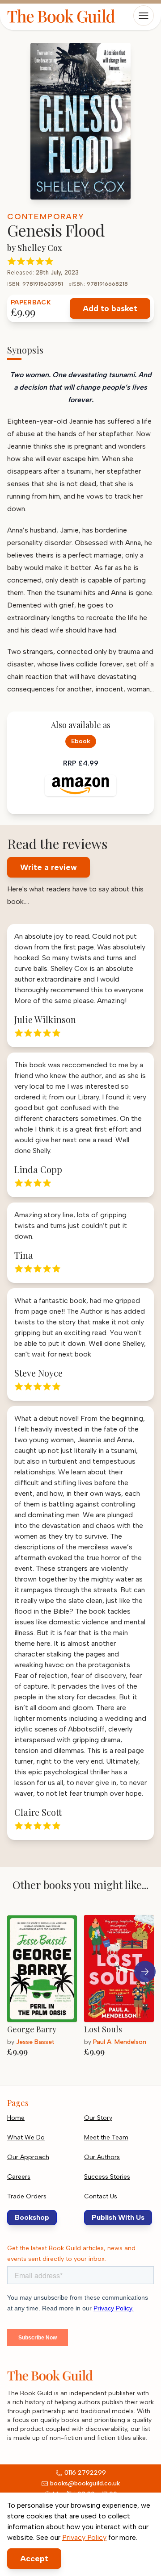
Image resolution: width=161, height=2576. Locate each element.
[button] (145, 1972)
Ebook (81, 741)
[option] (46, 1989)
